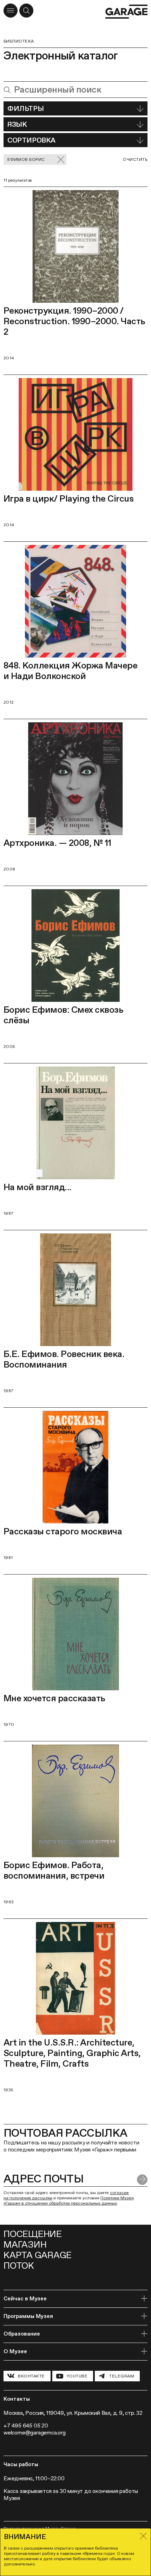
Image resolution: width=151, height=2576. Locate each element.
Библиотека (19, 41)
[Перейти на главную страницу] (126, 12)
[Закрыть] (143, 2536)
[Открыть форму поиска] (26, 11)
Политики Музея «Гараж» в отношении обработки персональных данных (69, 2201)
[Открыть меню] (11, 11)
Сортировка (31, 140)
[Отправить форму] (142, 2180)
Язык (17, 124)
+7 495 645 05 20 (26, 2426)
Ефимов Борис (26, 159)
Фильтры (25, 108)
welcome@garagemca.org (35, 2433)
